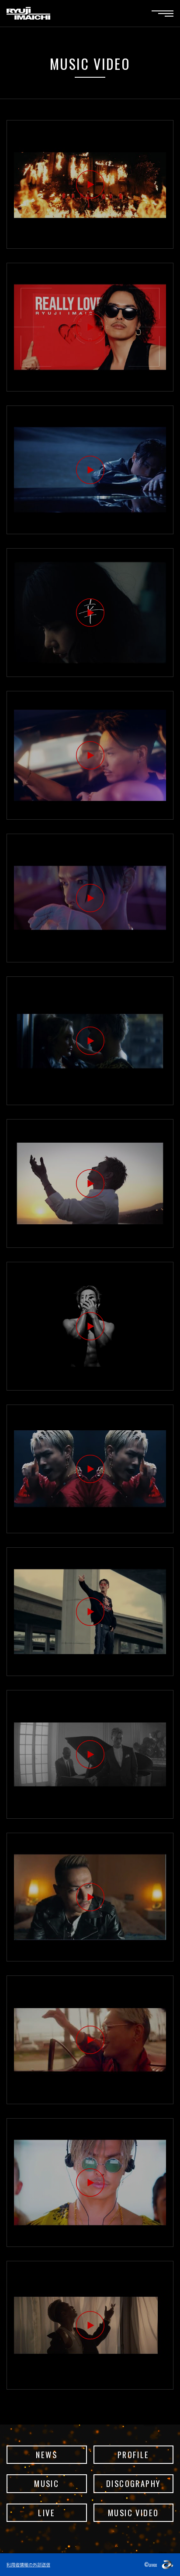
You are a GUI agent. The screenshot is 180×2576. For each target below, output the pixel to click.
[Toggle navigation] (163, 14)
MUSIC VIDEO (133, 2512)
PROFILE (133, 2454)
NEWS (47, 2454)
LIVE (47, 2512)
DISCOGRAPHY (133, 2483)
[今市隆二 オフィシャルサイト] (28, 13)
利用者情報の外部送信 (28, 2564)
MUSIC (47, 2483)
